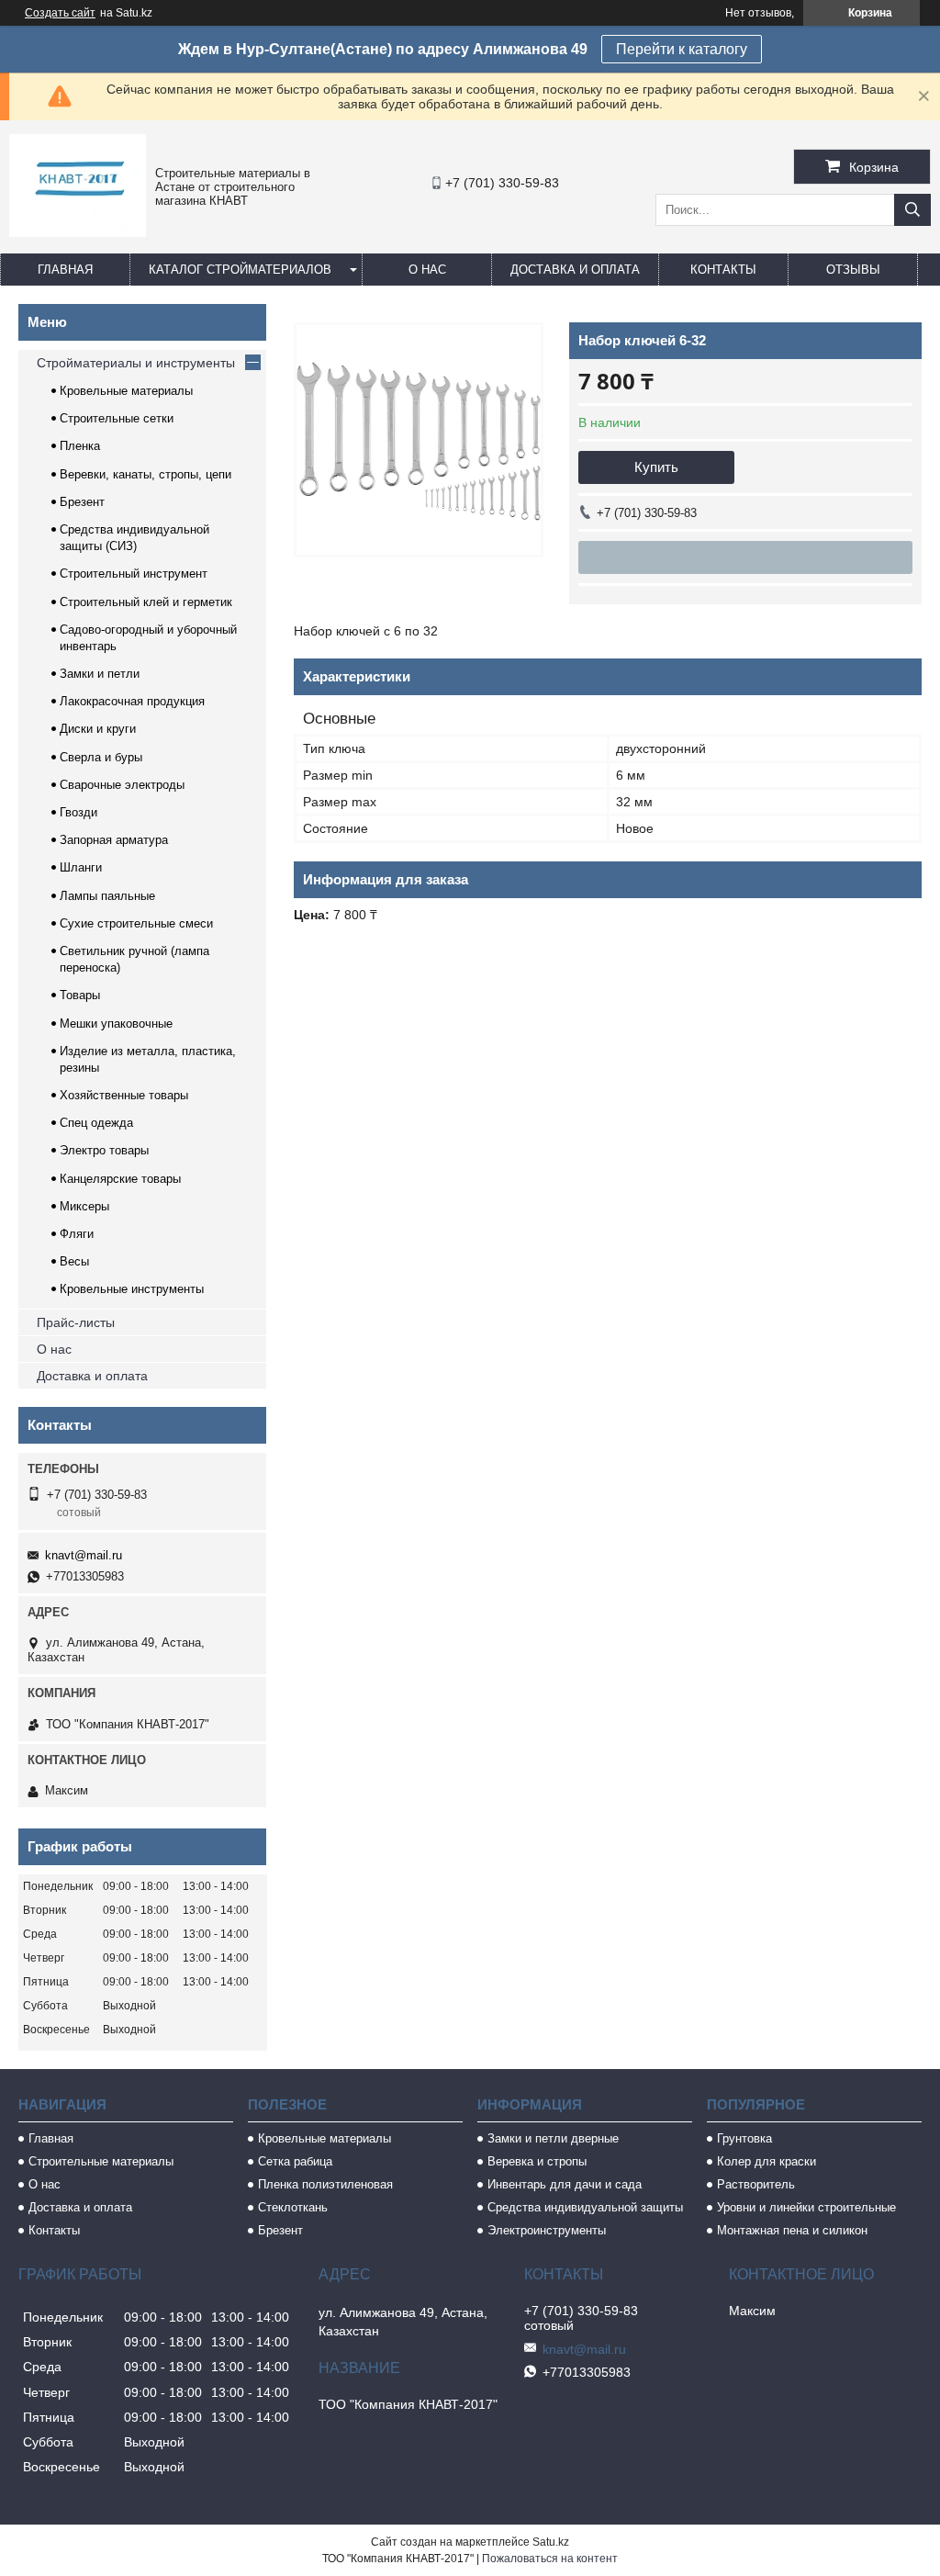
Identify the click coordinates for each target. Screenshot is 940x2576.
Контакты (723, 270)
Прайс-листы (76, 1322)
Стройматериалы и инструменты (136, 363)
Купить (656, 467)
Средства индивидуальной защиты (585, 2207)
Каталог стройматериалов (240, 270)
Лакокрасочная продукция (132, 701)
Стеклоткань (293, 2207)
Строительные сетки (117, 418)
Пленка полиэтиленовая (325, 2184)
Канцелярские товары (120, 1179)
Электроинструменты (547, 2230)
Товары (80, 995)
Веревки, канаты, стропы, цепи (145, 474)
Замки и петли (100, 674)
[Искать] (912, 210)
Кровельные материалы (126, 391)
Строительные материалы (101, 2161)
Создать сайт (60, 13)
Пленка (80, 446)
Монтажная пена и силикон (792, 2230)
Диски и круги (98, 729)
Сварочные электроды (122, 785)
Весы (74, 1261)
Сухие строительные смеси (136, 923)
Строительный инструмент (134, 574)
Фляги (77, 1234)
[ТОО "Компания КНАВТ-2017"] (78, 232)
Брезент (82, 502)
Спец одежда (96, 1123)
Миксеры (84, 1206)
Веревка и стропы (537, 2161)
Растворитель (756, 2184)
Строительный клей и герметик (146, 602)
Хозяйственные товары (124, 1095)
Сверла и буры (101, 757)
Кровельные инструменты (132, 1289)
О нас (427, 270)
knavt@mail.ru (84, 1555)
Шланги (81, 867)
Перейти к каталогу (682, 49)
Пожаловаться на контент (550, 2559)
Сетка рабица (295, 2161)
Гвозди (78, 812)
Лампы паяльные (107, 896)
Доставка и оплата (575, 270)
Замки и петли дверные (553, 2138)
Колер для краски (767, 2161)
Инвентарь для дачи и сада (565, 2184)
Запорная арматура (114, 840)
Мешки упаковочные (116, 1024)
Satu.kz (551, 2542)
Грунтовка (744, 2138)
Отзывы (853, 270)
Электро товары (104, 1150)
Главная (65, 270)
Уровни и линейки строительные (806, 2207)
